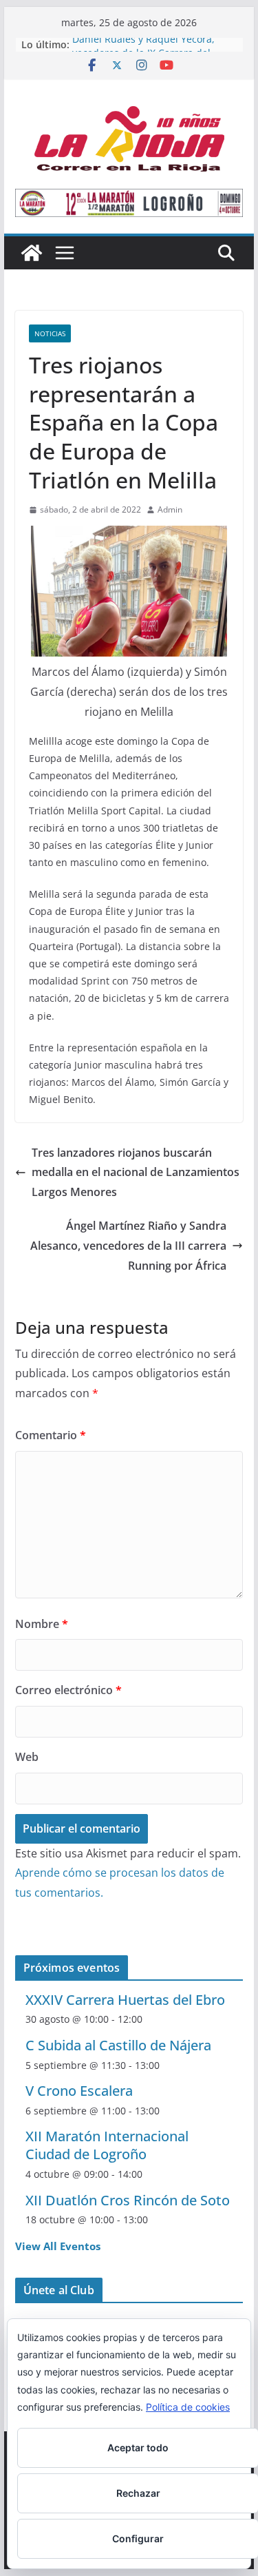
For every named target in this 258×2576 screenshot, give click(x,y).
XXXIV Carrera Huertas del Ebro (125, 2000)
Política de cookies (188, 2407)
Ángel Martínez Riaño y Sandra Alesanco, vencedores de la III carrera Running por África (128, 1246)
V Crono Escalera (79, 2091)
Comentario (51, 1435)
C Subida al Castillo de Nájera (118, 2045)
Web (27, 1757)
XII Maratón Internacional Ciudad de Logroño (107, 2145)
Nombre (42, 1624)
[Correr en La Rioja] (32, 253)
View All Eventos (58, 2246)
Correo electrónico (68, 1690)
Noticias (50, 333)
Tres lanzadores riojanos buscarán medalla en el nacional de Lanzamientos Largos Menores (136, 1173)
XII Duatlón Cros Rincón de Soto (128, 2200)
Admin (170, 509)
